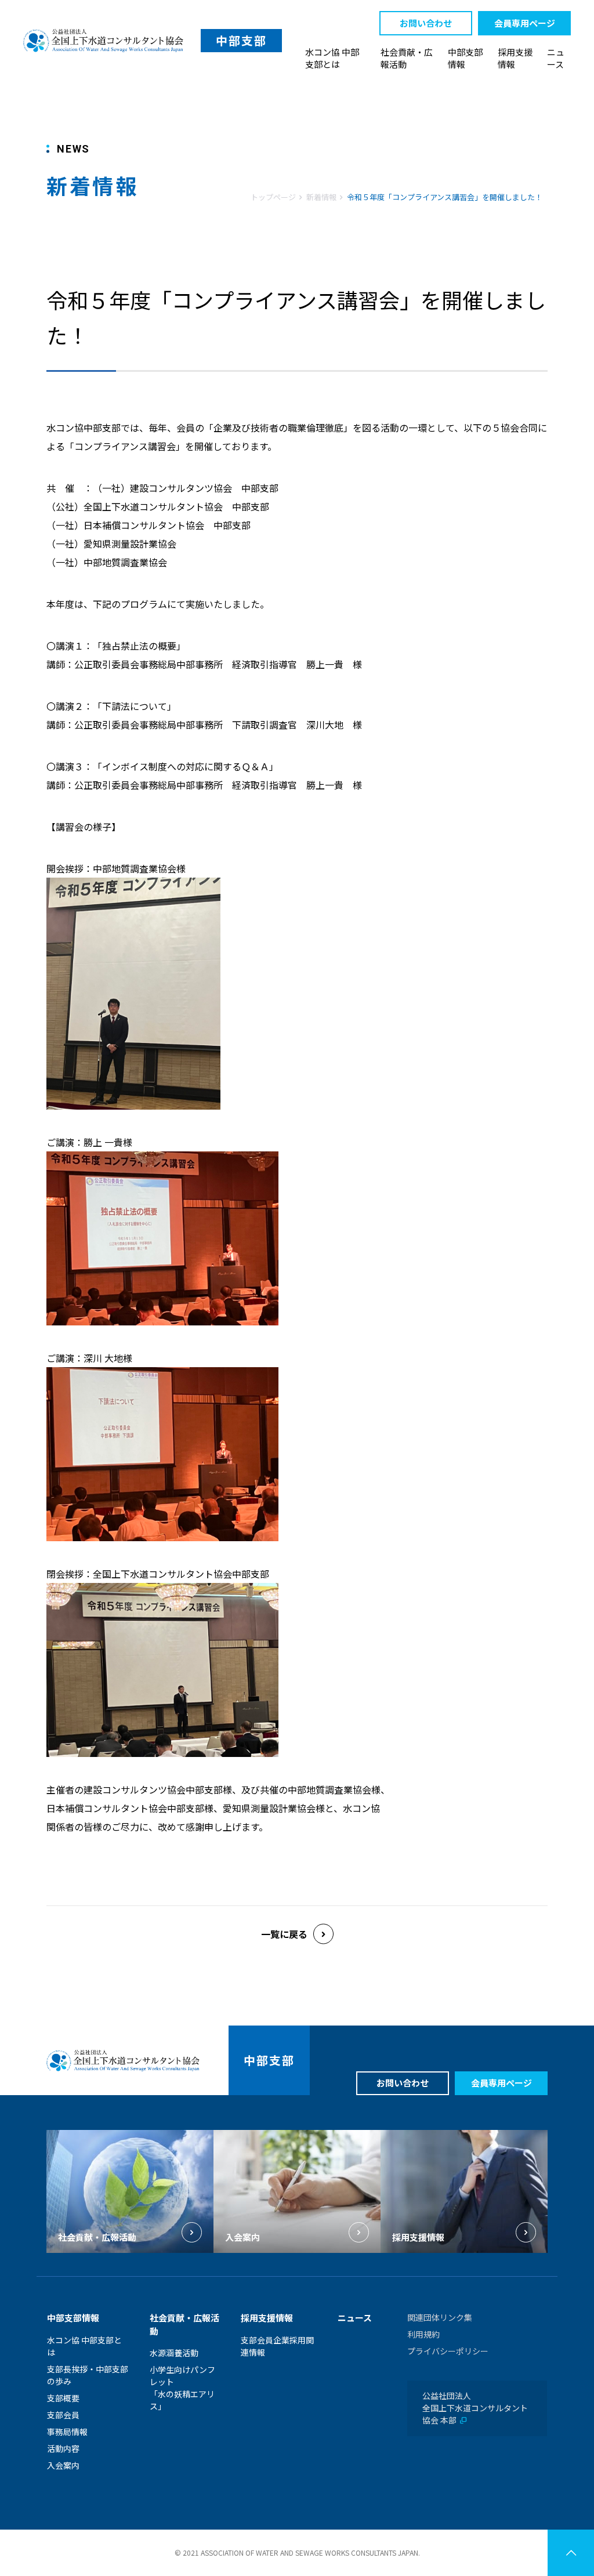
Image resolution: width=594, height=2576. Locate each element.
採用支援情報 (515, 58)
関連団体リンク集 (440, 2317)
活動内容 (63, 2448)
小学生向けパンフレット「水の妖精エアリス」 (182, 2388)
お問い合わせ (426, 23)
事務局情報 (67, 2432)
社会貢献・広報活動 (407, 58)
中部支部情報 (465, 58)
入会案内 (63, 2465)
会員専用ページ (525, 23)
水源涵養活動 (174, 2353)
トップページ (273, 197)
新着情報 (321, 197)
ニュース (556, 58)
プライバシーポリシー (448, 2351)
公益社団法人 (475, 2408)
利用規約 (423, 2334)
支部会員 (63, 2415)
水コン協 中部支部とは (332, 58)
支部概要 (63, 2398)
